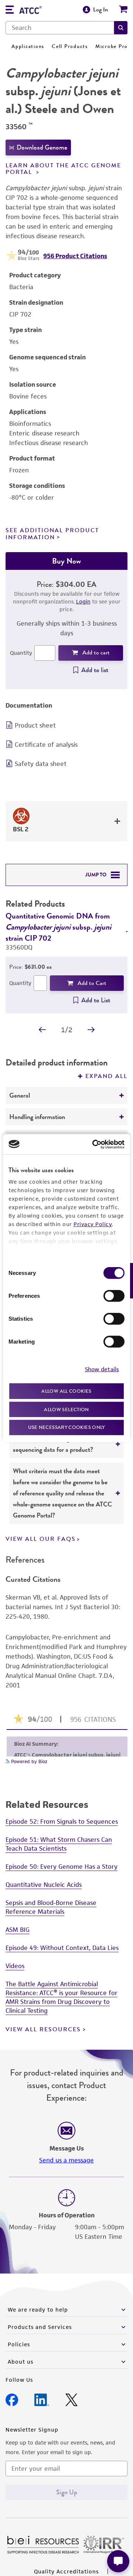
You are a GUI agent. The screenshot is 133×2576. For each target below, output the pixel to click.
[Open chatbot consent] (118, 2561)
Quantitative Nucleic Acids (44, 1885)
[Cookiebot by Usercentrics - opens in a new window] (94, 1144)
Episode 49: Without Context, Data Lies (62, 1948)
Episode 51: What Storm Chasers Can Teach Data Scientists (59, 1844)
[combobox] (60, 28)
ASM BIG (18, 1930)
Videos (15, 1966)
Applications (28, 46)
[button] (121, 28)
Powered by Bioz (28, 1761)
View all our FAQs (41, 1539)
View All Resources (43, 2029)
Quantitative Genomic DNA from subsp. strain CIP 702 (58, 927)
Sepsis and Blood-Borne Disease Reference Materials (51, 1907)
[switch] (114, 1296)
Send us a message (66, 2160)
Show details (102, 1369)
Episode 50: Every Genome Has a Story (62, 1867)
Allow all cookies (66, 1391)
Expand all (106, 1076)
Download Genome (42, 147)
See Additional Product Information (52, 534)
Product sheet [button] (35, 725)
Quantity (21, 653)
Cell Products (70, 46)
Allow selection (66, 1409)
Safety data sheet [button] (41, 764)
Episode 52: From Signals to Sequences (62, 1821)
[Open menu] (10, 11)
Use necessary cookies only (66, 1427)
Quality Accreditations (66, 2571)
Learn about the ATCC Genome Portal (63, 169)
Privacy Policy (93, 1224)
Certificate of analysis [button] (46, 745)
